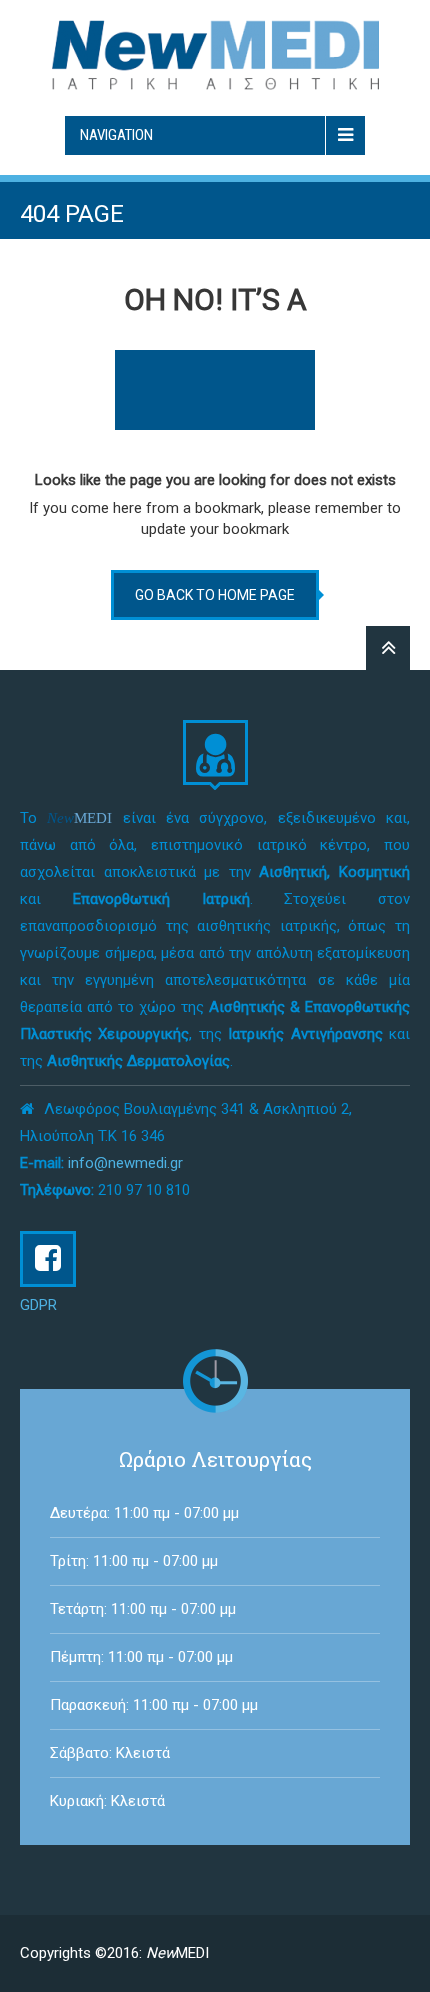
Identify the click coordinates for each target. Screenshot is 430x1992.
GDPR (38, 1305)
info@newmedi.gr (125, 1163)
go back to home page (215, 595)
